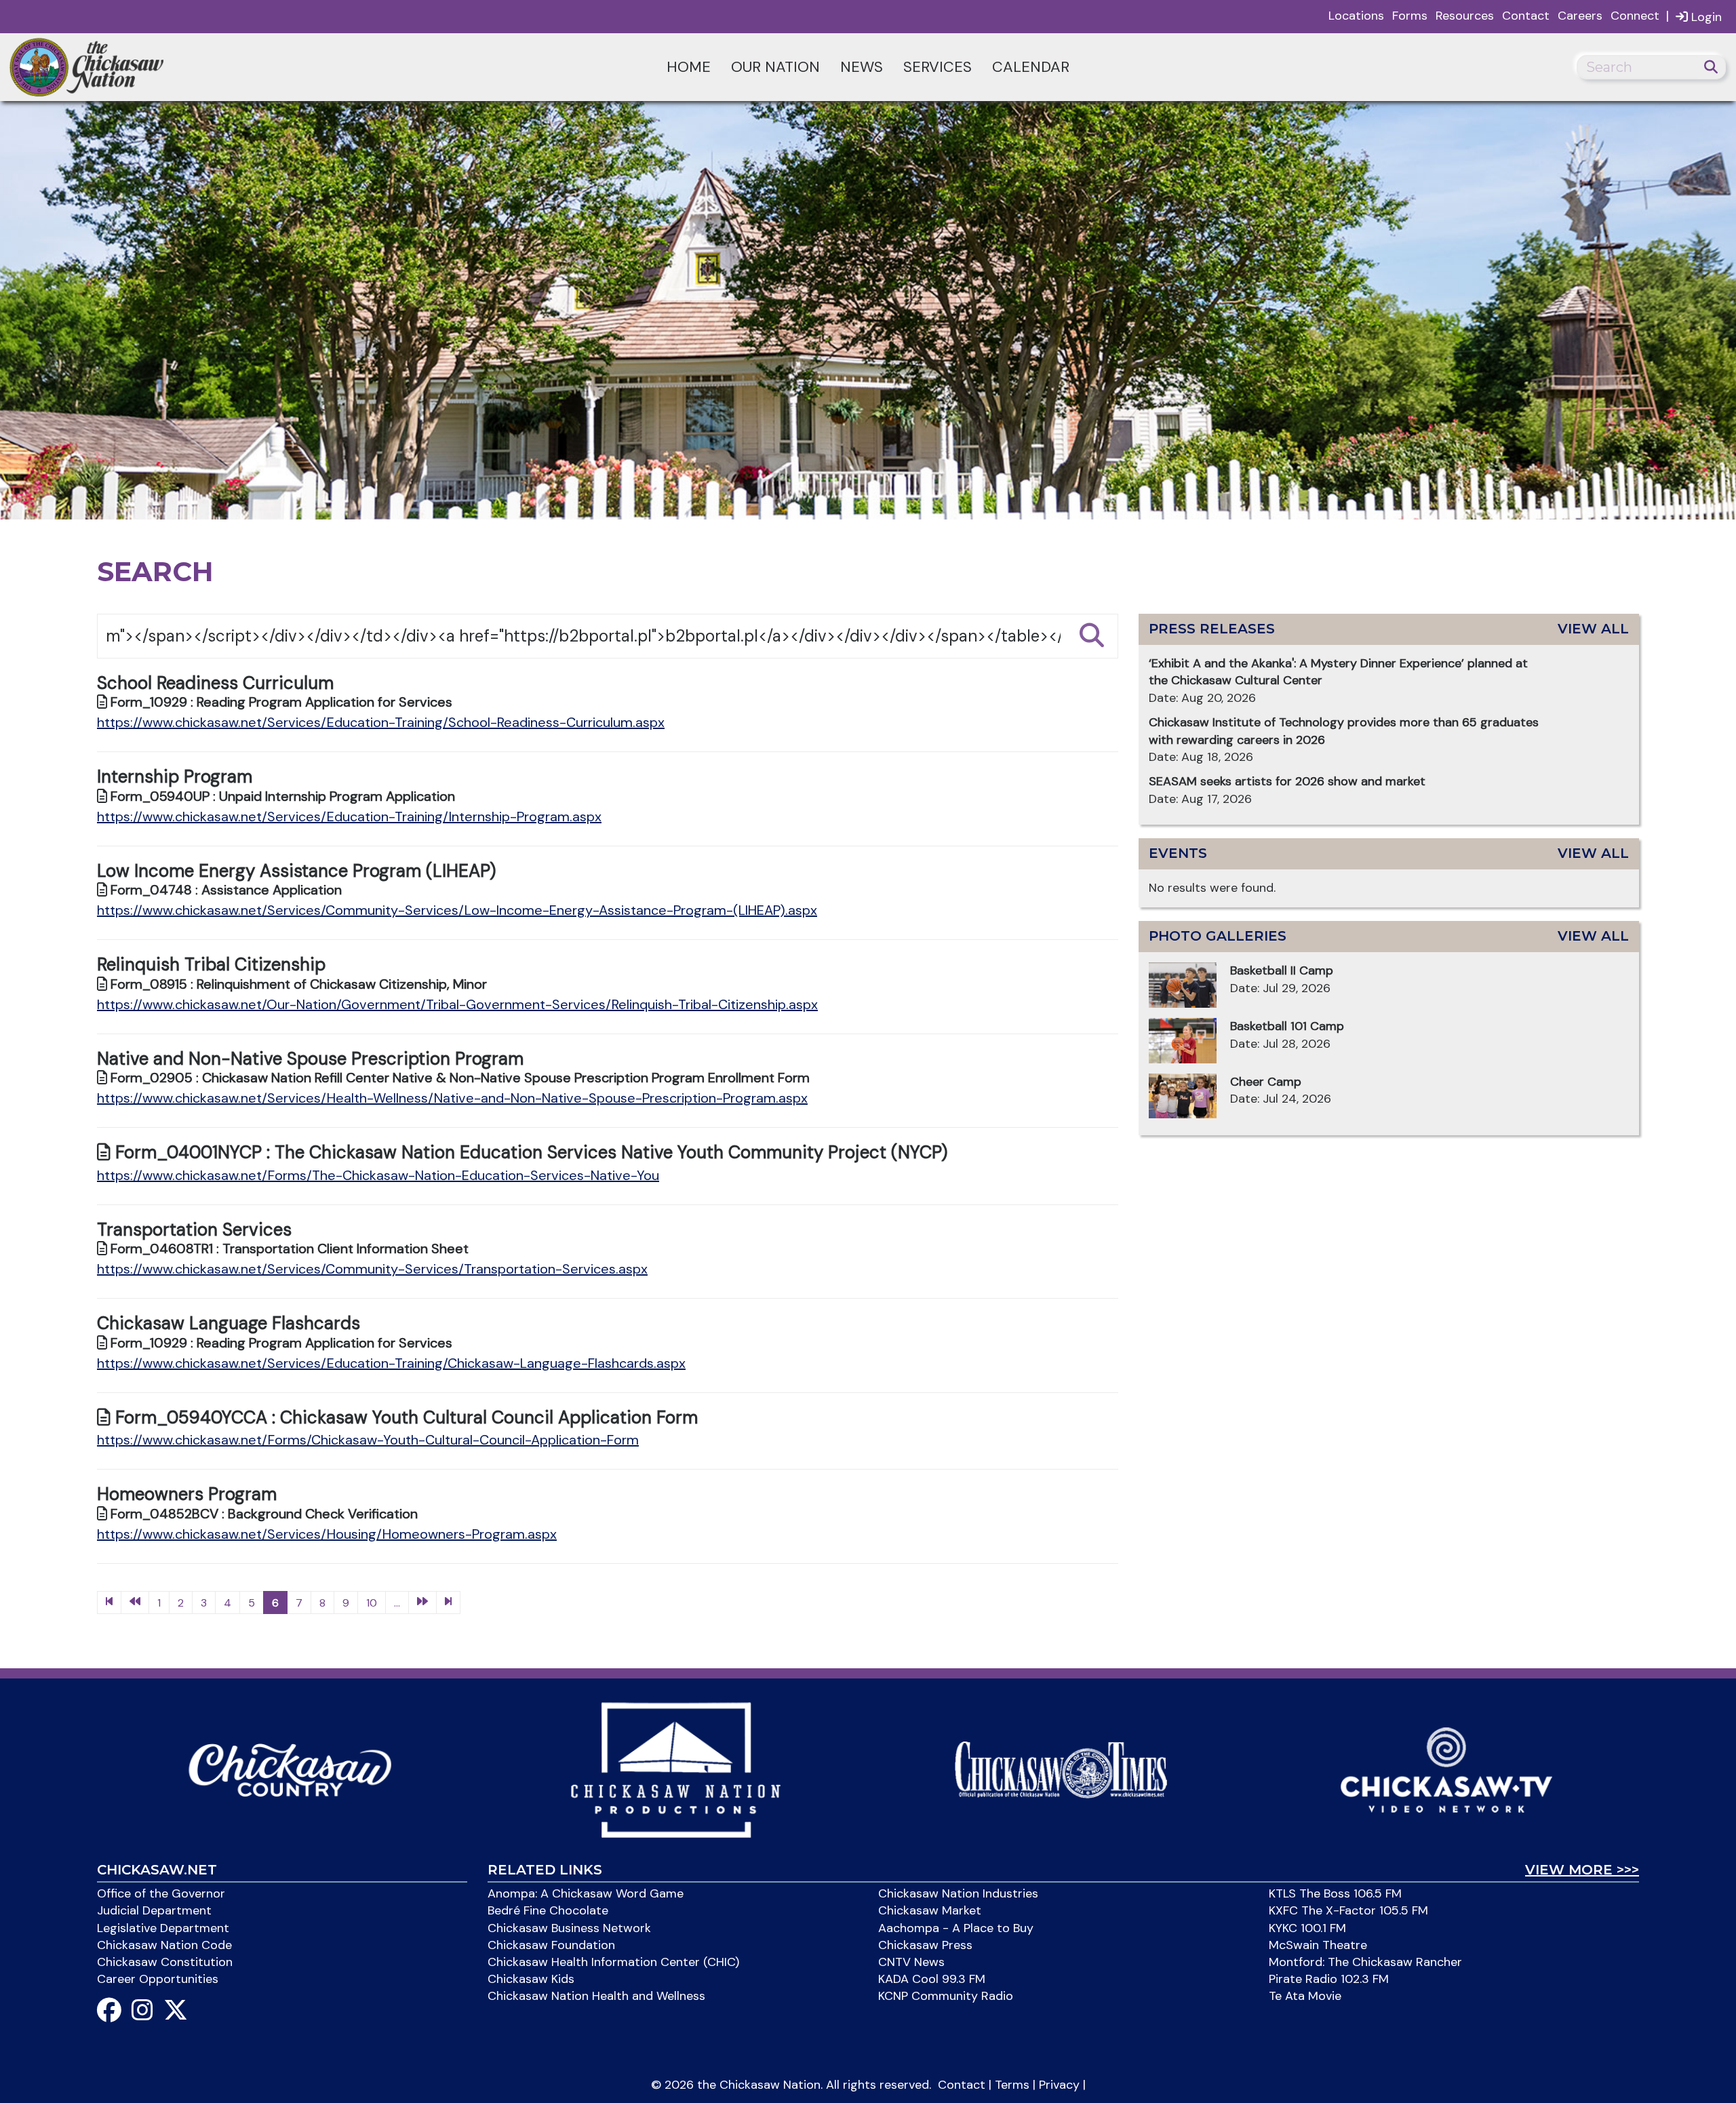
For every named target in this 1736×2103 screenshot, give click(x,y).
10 (372, 1603)
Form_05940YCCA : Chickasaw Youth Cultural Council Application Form (404, 1417)
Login (1705, 17)
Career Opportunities (158, 1979)
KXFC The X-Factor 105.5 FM (1348, 1910)
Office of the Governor (161, 1893)
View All (1593, 629)
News (862, 67)
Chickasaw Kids (531, 1979)
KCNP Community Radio (946, 1996)
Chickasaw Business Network (569, 1928)
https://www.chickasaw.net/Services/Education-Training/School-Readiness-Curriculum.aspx (381, 722)
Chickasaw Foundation (551, 1945)
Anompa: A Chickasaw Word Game (586, 1893)
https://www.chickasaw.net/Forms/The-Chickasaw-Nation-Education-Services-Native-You (378, 1175)
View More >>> (1582, 1870)
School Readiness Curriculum (215, 683)
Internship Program (175, 777)
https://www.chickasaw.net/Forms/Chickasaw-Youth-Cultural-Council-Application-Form (368, 1440)
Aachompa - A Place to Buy (956, 1928)
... (397, 1603)
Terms (1012, 2085)
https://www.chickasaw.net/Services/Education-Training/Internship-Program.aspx (349, 817)
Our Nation (775, 67)
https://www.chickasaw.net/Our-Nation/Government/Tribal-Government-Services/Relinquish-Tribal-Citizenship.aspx (457, 1004)
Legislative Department (163, 1928)
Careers (1580, 16)
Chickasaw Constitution (165, 1962)
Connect (1635, 16)
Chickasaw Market (930, 1910)
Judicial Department (154, 1910)
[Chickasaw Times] (1061, 1769)
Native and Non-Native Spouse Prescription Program (310, 1059)
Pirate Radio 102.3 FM (1329, 1979)
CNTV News (911, 1962)
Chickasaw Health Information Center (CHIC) (613, 1962)
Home (689, 67)
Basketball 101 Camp (1287, 1026)
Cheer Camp (1266, 1082)
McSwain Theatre (1318, 1945)
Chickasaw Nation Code (164, 1945)
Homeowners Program (187, 1494)
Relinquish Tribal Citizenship (211, 964)
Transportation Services (194, 1230)
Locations (1356, 16)
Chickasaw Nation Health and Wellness (596, 1996)
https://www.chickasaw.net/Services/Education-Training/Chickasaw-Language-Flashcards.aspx (391, 1363)
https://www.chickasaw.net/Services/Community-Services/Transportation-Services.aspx (372, 1269)
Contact (1526, 16)
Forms (1410, 16)
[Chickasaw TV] (1446, 1769)
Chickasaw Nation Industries (958, 1893)
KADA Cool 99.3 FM (932, 1979)
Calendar (1031, 67)
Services (938, 67)
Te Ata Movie (1305, 1996)
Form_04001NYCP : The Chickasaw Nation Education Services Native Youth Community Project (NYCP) (529, 1152)
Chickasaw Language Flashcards (229, 1323)
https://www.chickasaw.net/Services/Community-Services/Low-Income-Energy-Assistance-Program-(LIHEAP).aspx (457, 910)
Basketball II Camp (1282, 970)
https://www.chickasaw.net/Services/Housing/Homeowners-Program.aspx (327, 1534)
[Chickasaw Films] (675, 1769)
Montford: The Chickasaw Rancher (1365, 1962)
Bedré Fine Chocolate (548, 1910)
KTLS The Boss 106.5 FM (1335, 1893)
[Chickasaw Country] (290, 1769)
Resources (1465, 16)
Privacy (1059, 2085)
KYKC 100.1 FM (1307, 1928)
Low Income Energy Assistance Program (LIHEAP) (296, 871)
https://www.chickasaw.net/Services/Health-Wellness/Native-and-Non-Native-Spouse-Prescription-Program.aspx (452, 1098)
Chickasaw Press (925, 1945)
